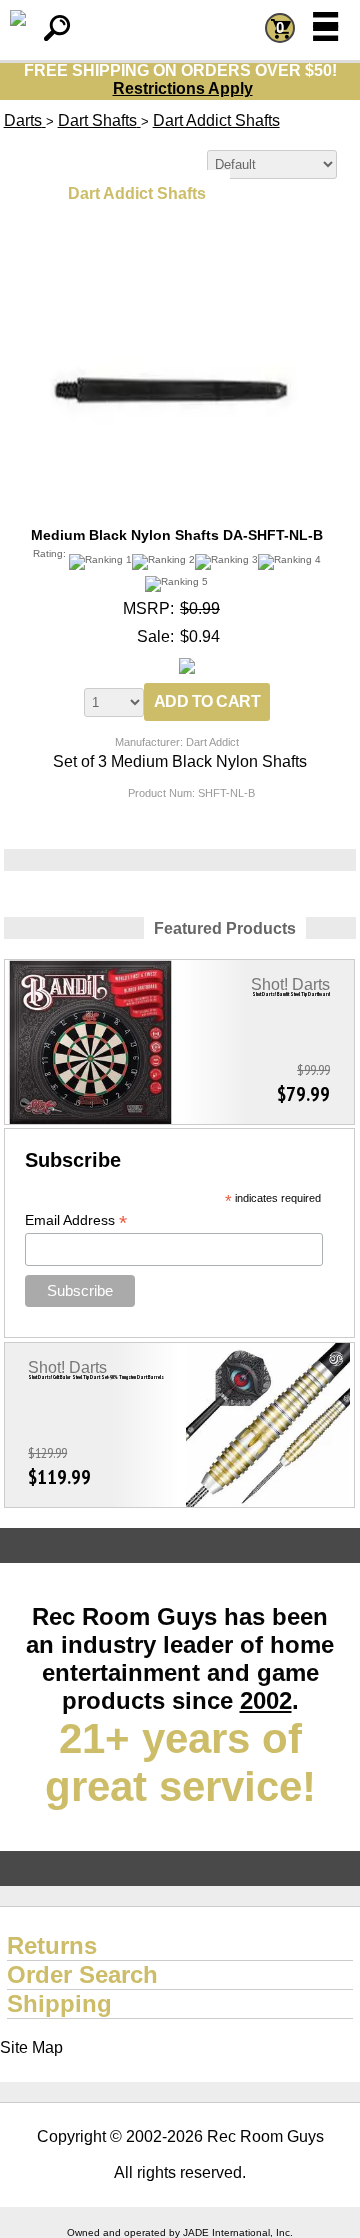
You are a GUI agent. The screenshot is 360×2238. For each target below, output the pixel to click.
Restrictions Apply (183, 88)
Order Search (82, 1974)
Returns (52, 1945)
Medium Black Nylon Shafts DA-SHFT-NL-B (177, 535)
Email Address (76, 1220)
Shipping (59, 2003)
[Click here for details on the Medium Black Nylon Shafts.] (177, 265)
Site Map (31, 2047)
